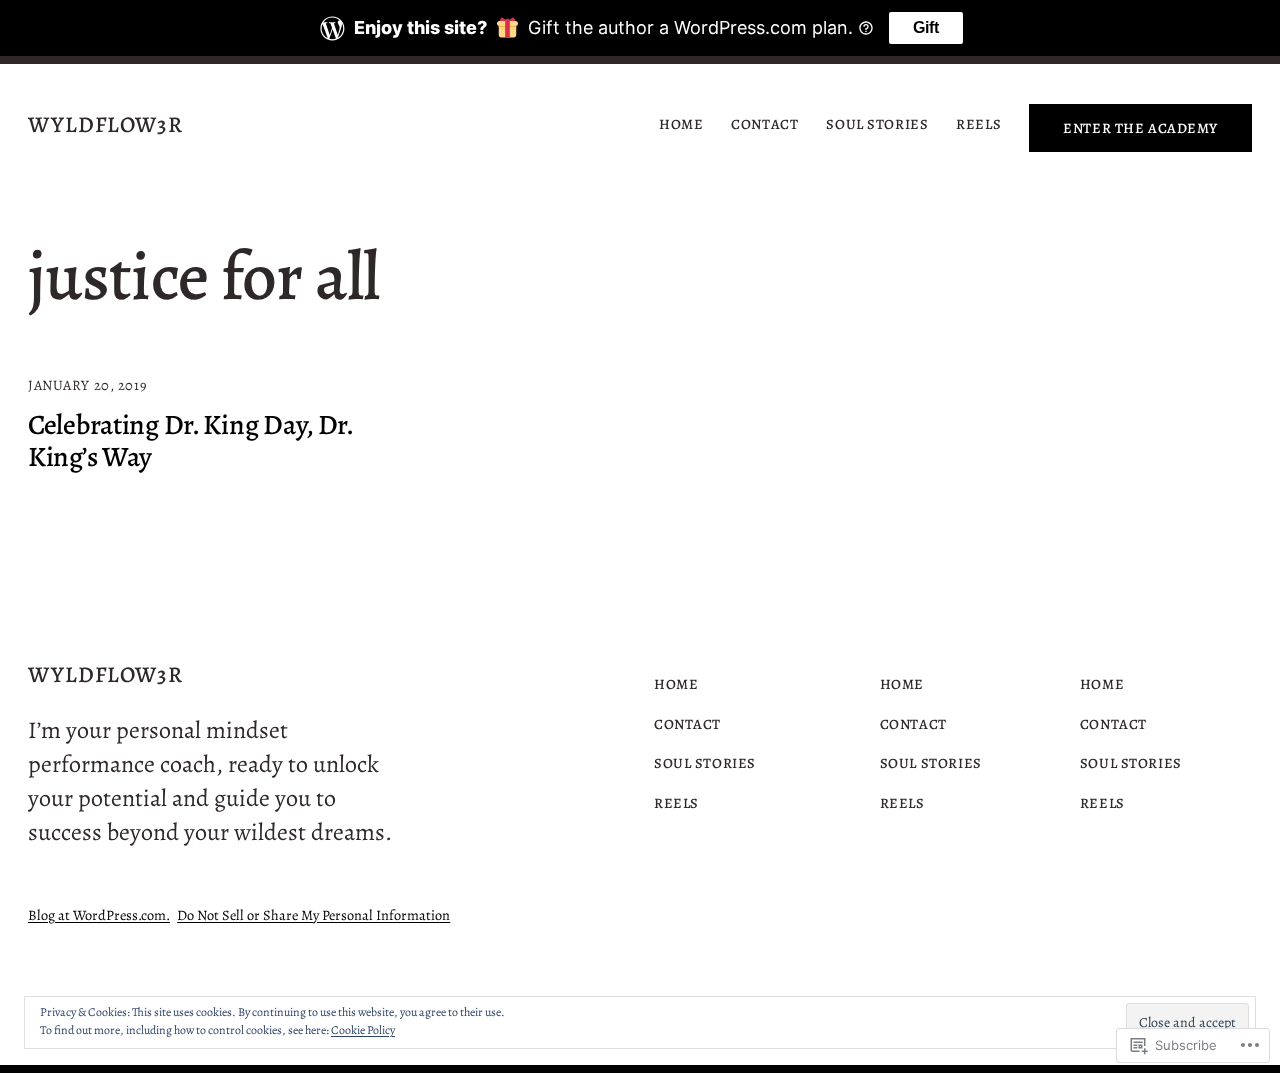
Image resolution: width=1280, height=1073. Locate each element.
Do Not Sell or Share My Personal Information (313, 915)
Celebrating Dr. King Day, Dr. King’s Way (190, 441)
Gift (926, 27)
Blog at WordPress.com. (99, 915)
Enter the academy (1140, 128)
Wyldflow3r (105, 124)
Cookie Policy (363, 1030)
